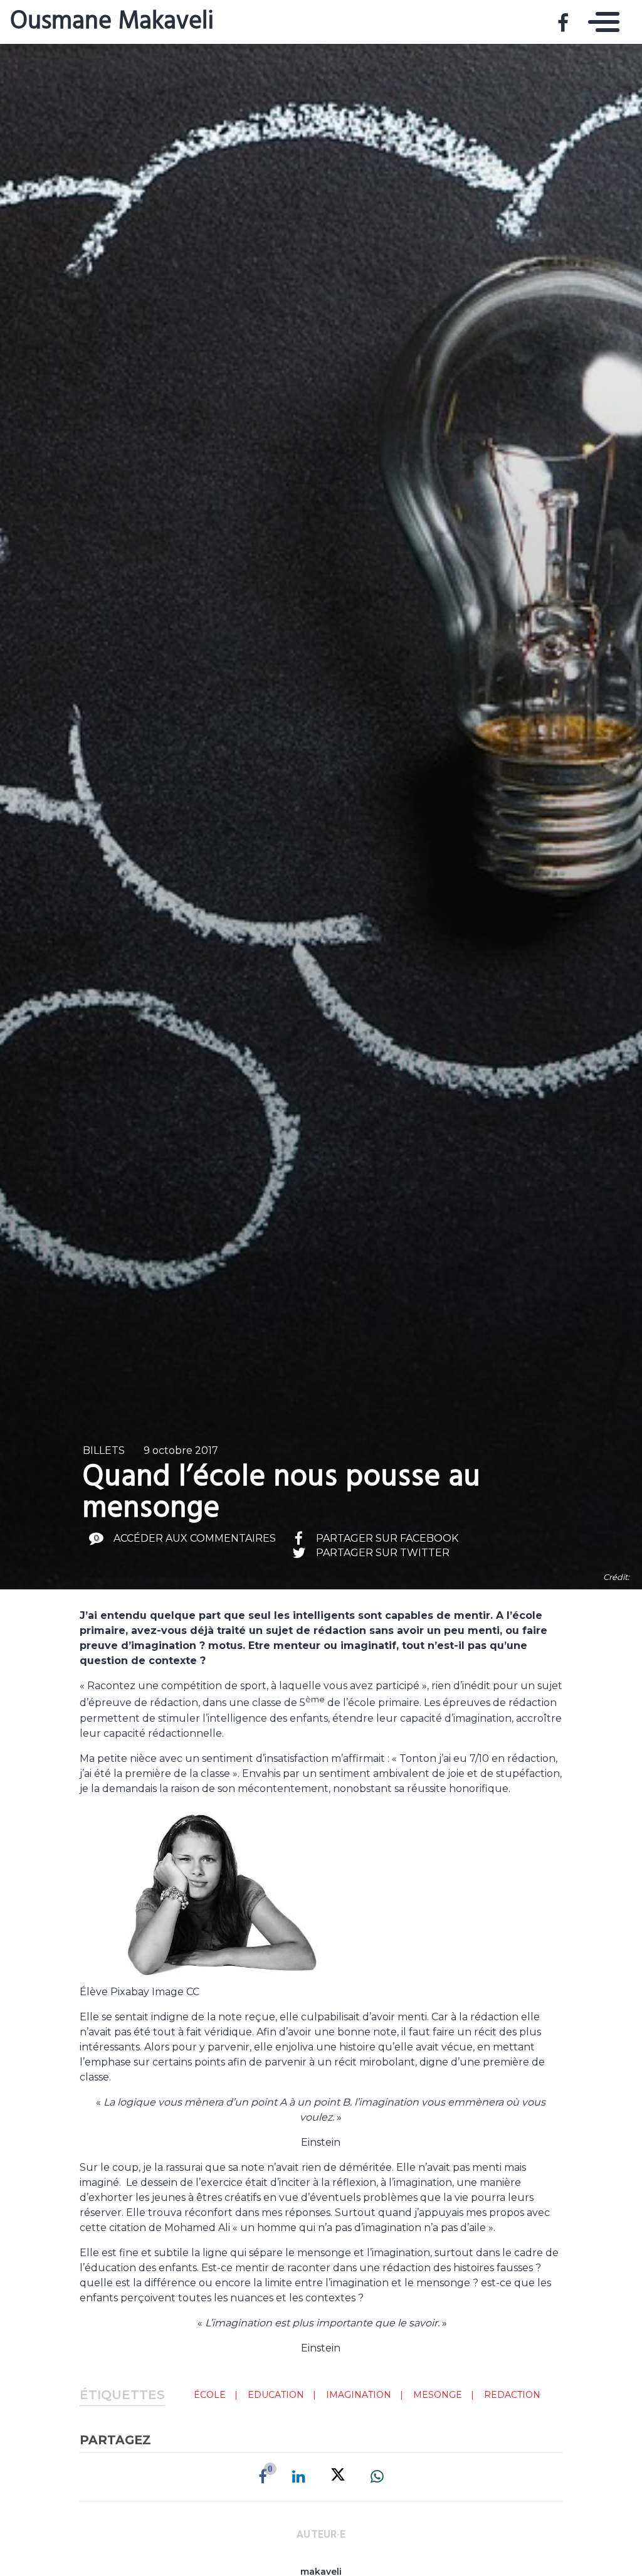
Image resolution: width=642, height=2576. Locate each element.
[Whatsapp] (377, 2477)
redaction (512, 2395)
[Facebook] (263, 2477)
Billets (104, 1450)
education (276, 2395)
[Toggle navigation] (601, 22)
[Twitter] (338, 2477)
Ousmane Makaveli (112, 22)
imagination (359, 2395)
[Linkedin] (299, 2477)
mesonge (438, 2395)
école (210, 2395)
